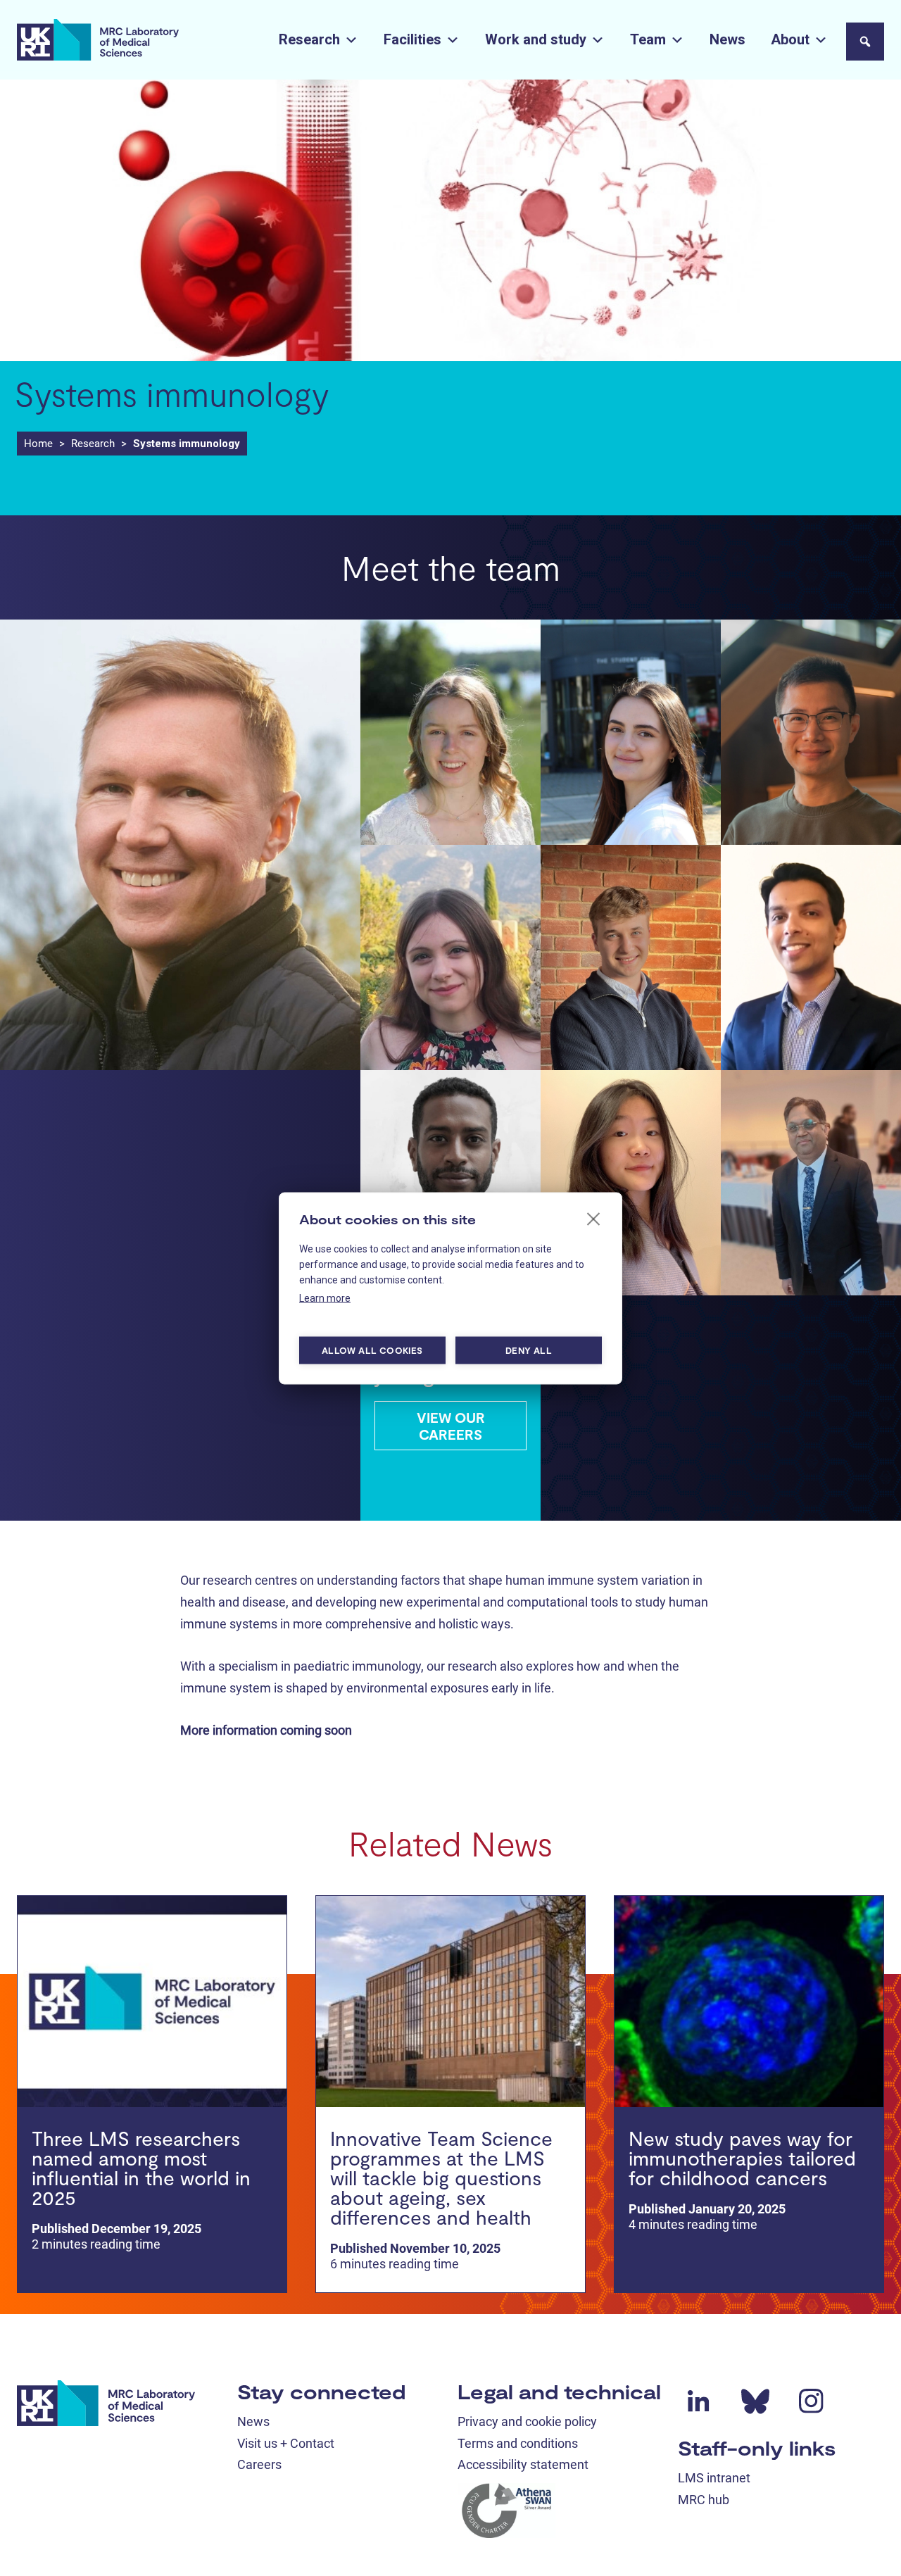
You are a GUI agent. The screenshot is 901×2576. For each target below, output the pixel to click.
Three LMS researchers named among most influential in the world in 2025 (141, 2168)
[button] (865, 42)
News (727, 39)
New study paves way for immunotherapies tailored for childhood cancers (742, 2158)
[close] (594, 1218)
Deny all (529, 1350)
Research (309, 39)
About (790, 39)
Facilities (412, 39)
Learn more (325, 1298)
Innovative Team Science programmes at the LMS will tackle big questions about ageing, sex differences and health (441, 2178)
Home (38, 444)
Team (648, 39)
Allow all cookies (372, 1350)
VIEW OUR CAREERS (451, 1426)
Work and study (536, 39)
